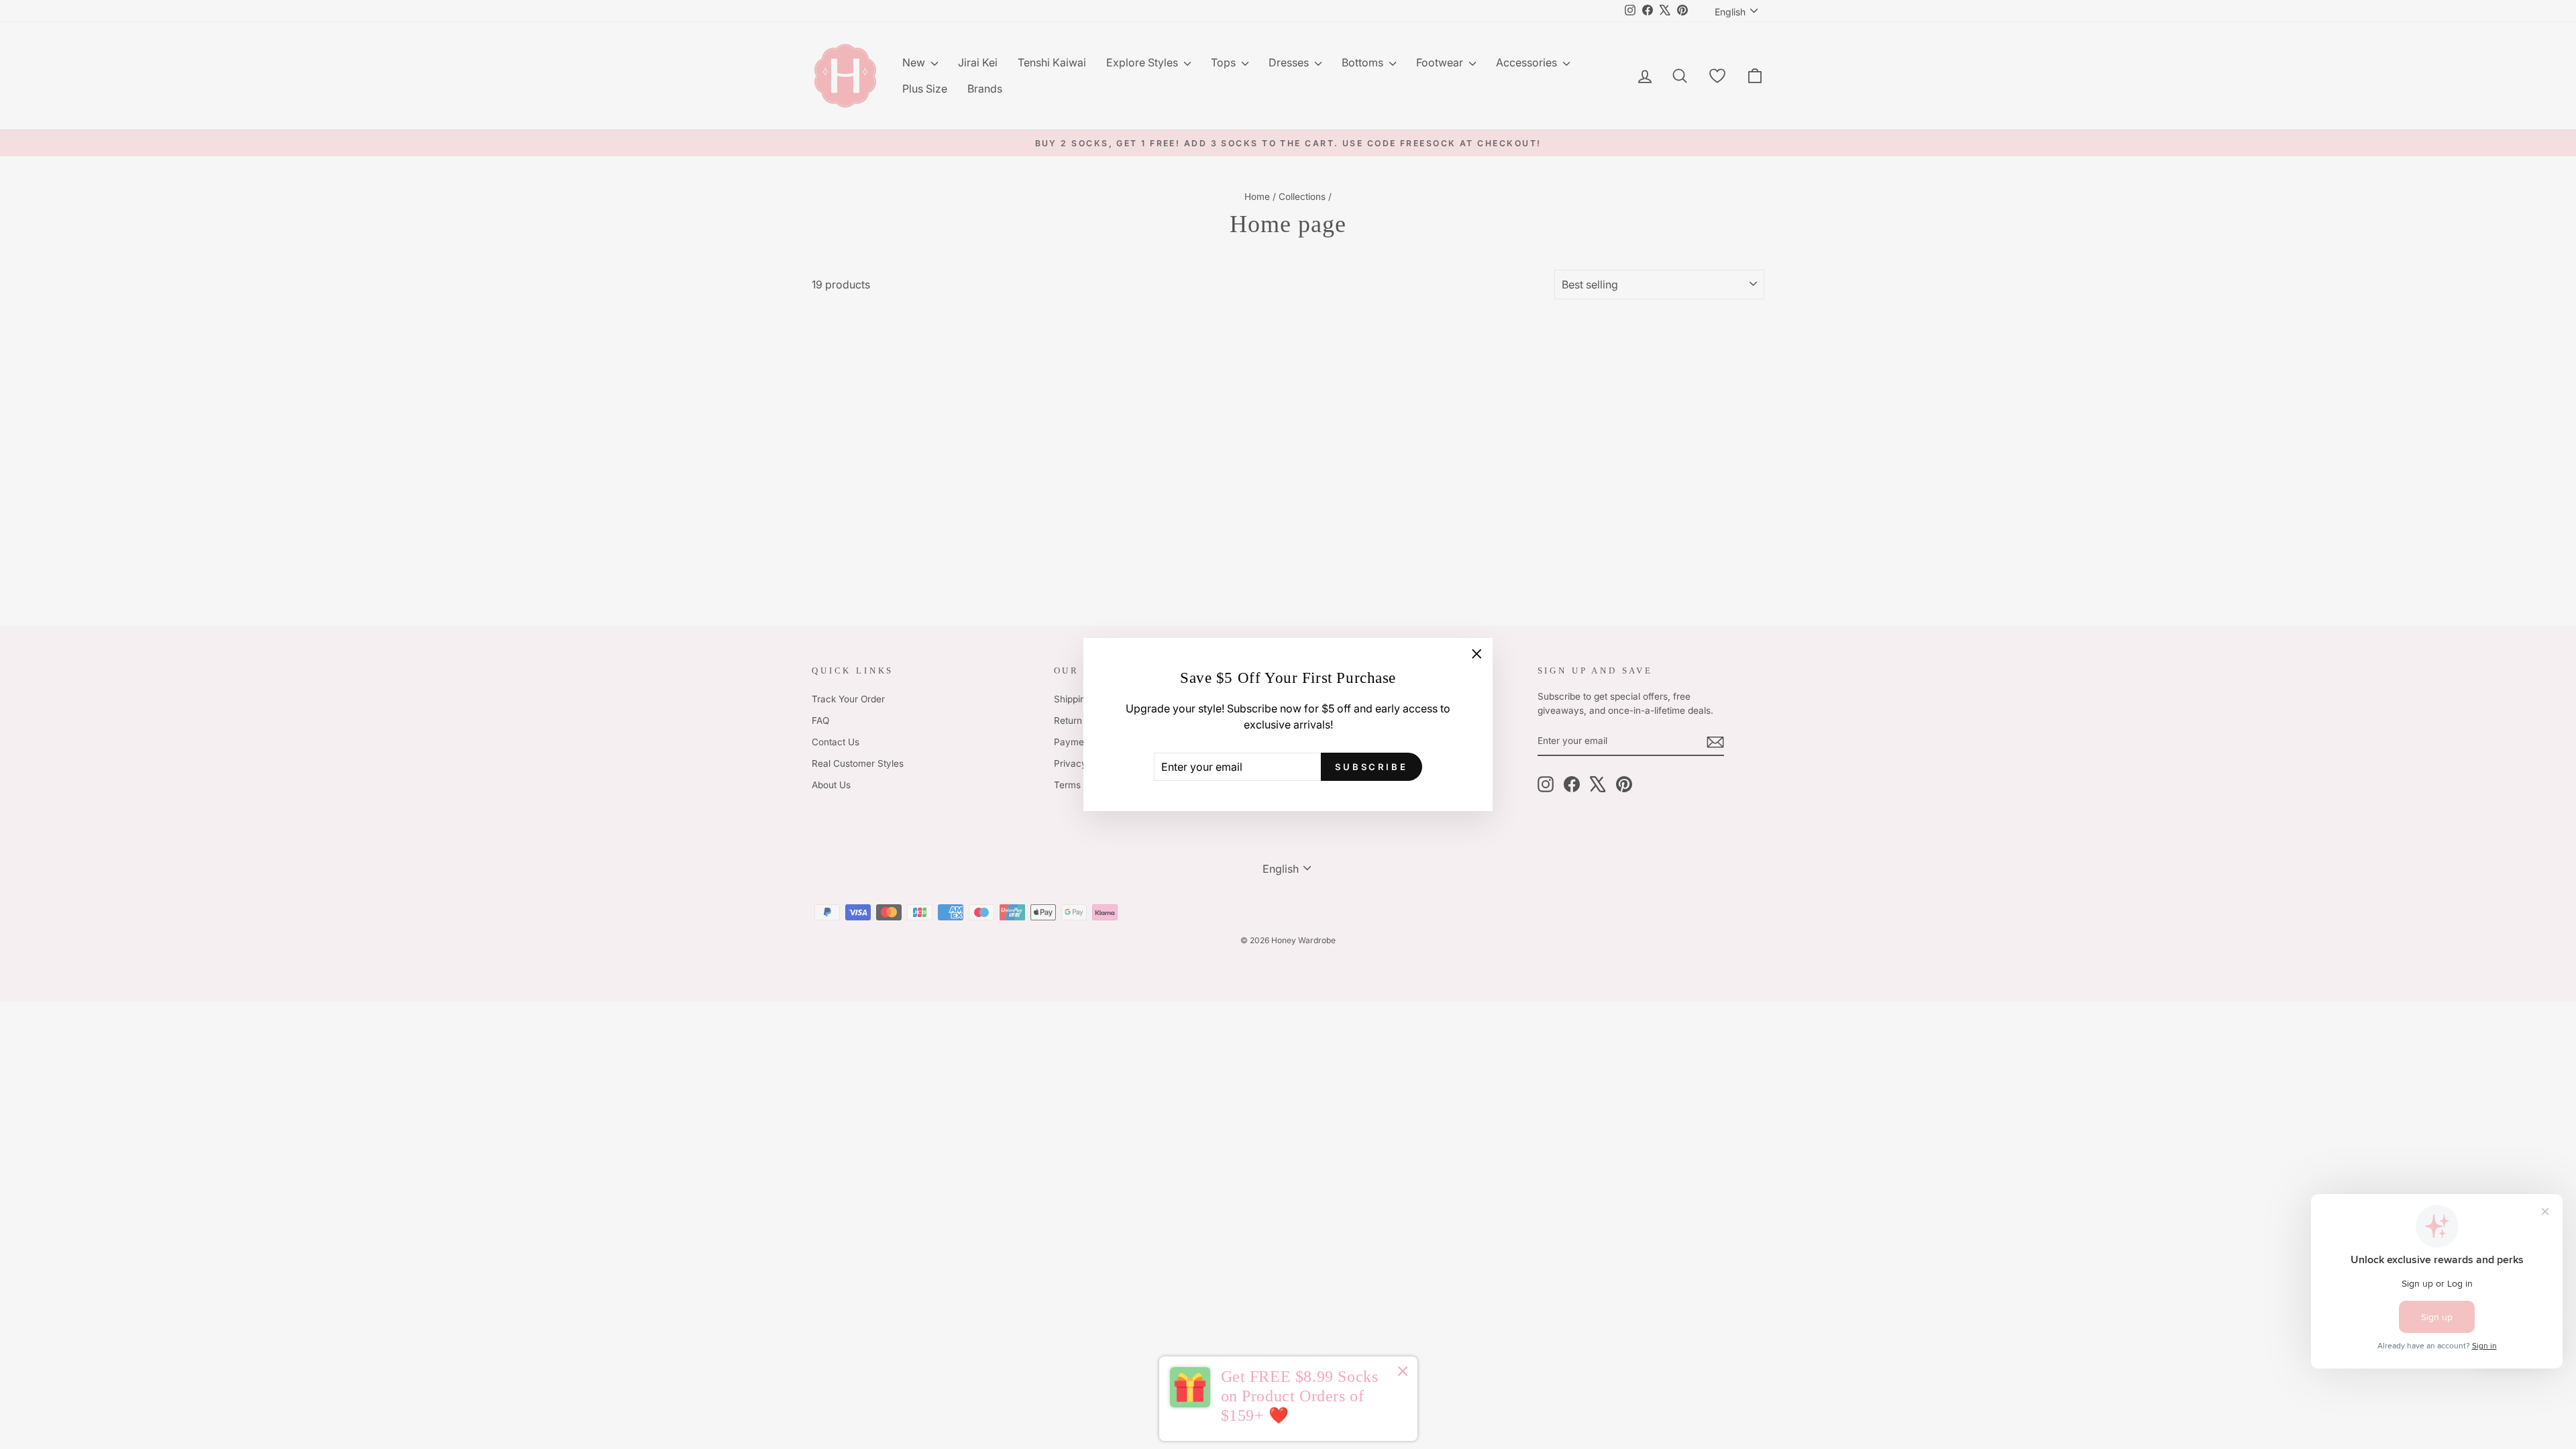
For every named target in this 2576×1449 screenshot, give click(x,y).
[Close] (1403, 1373)
